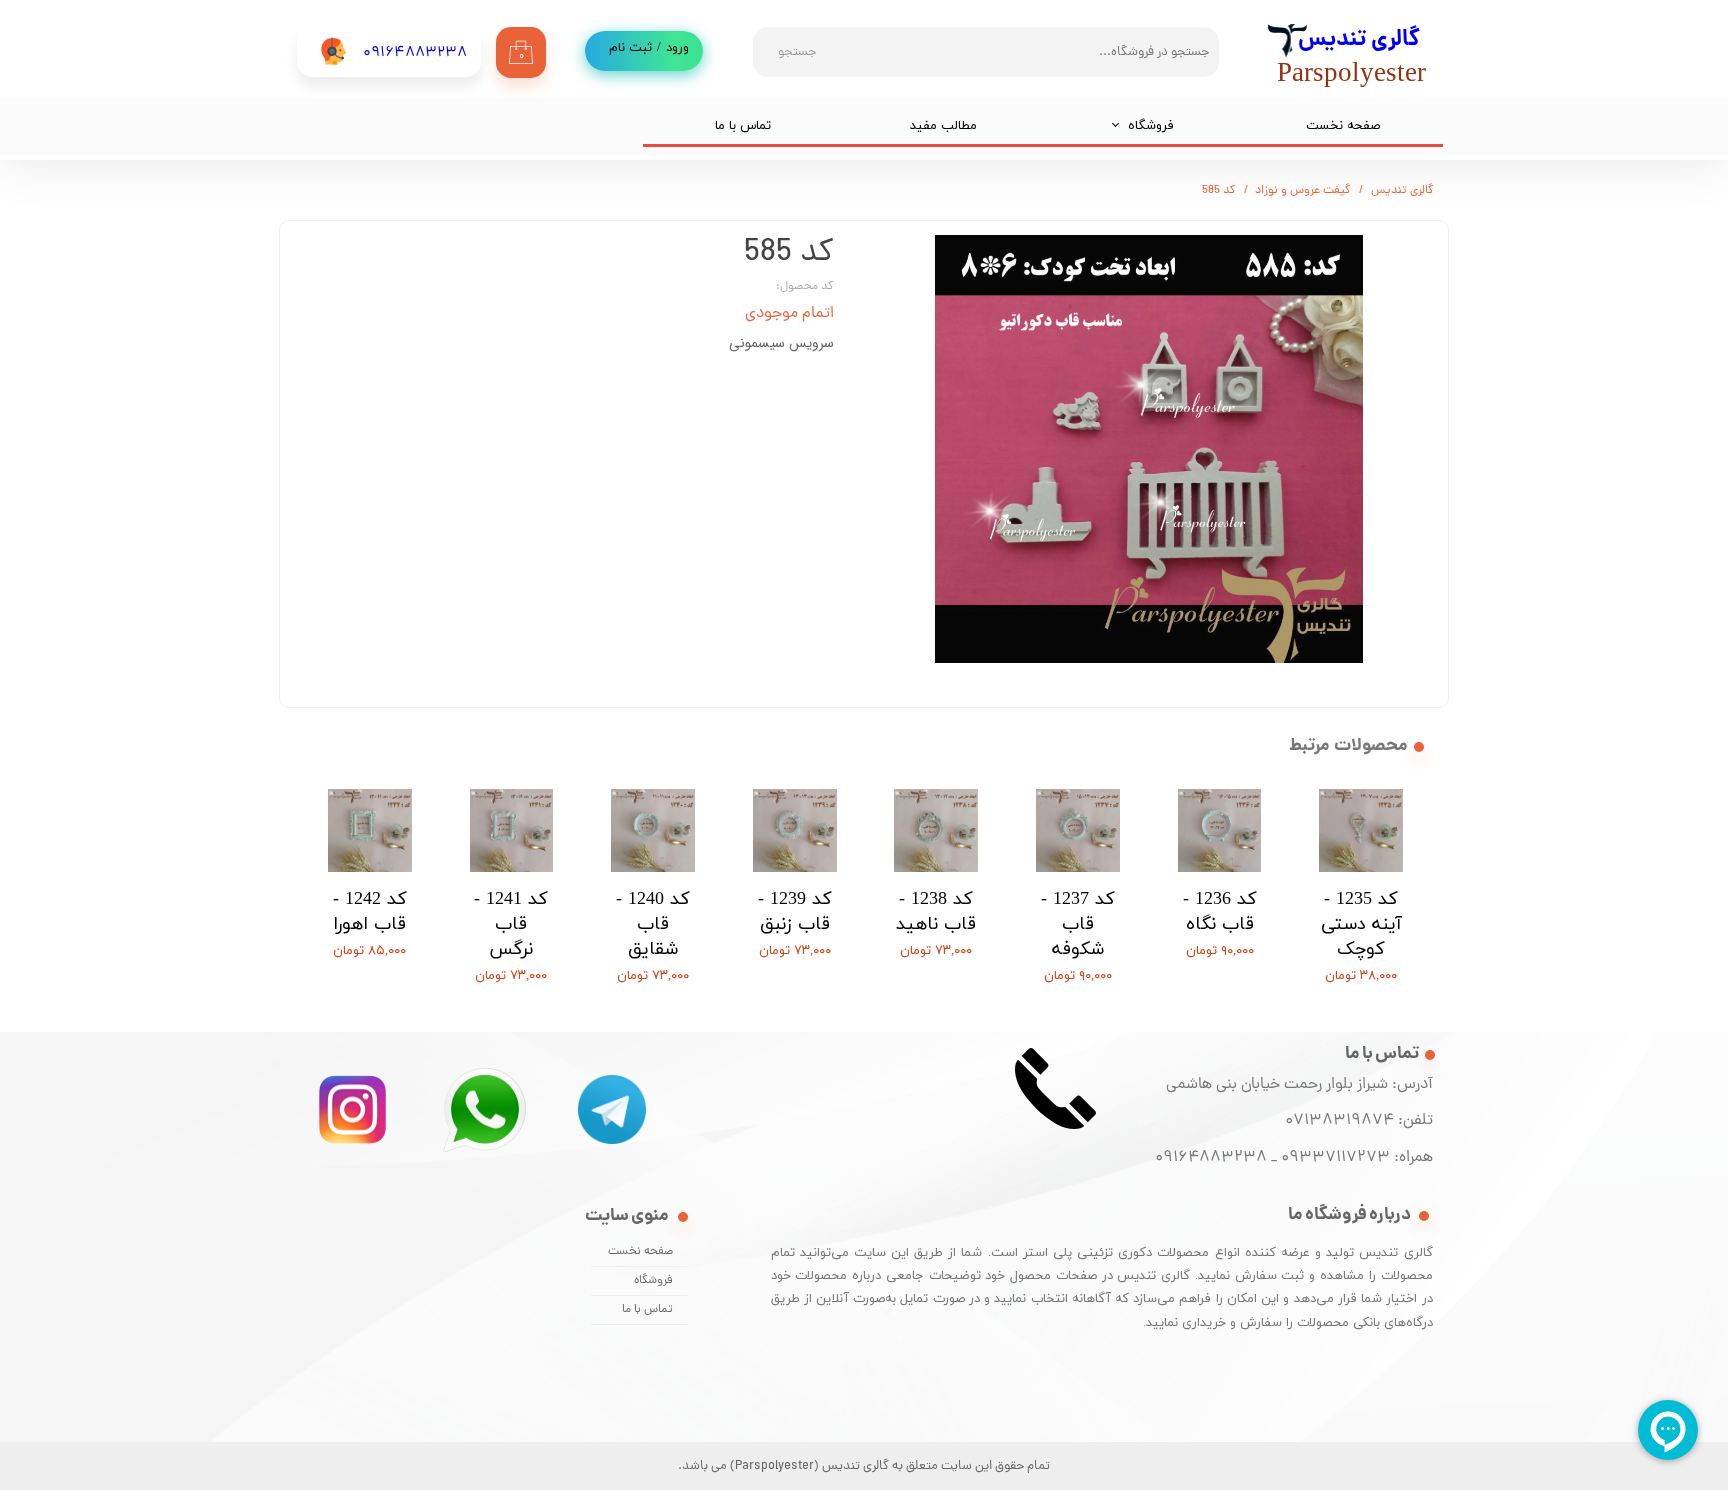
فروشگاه (1151, 126)
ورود (677, 48)
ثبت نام (630, 48)
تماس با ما (743, 126)
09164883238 (1211, 1158)
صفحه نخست (1343, 126)
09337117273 (1335, 1158)
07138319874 (1335, 1121)
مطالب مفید (943, 126)
